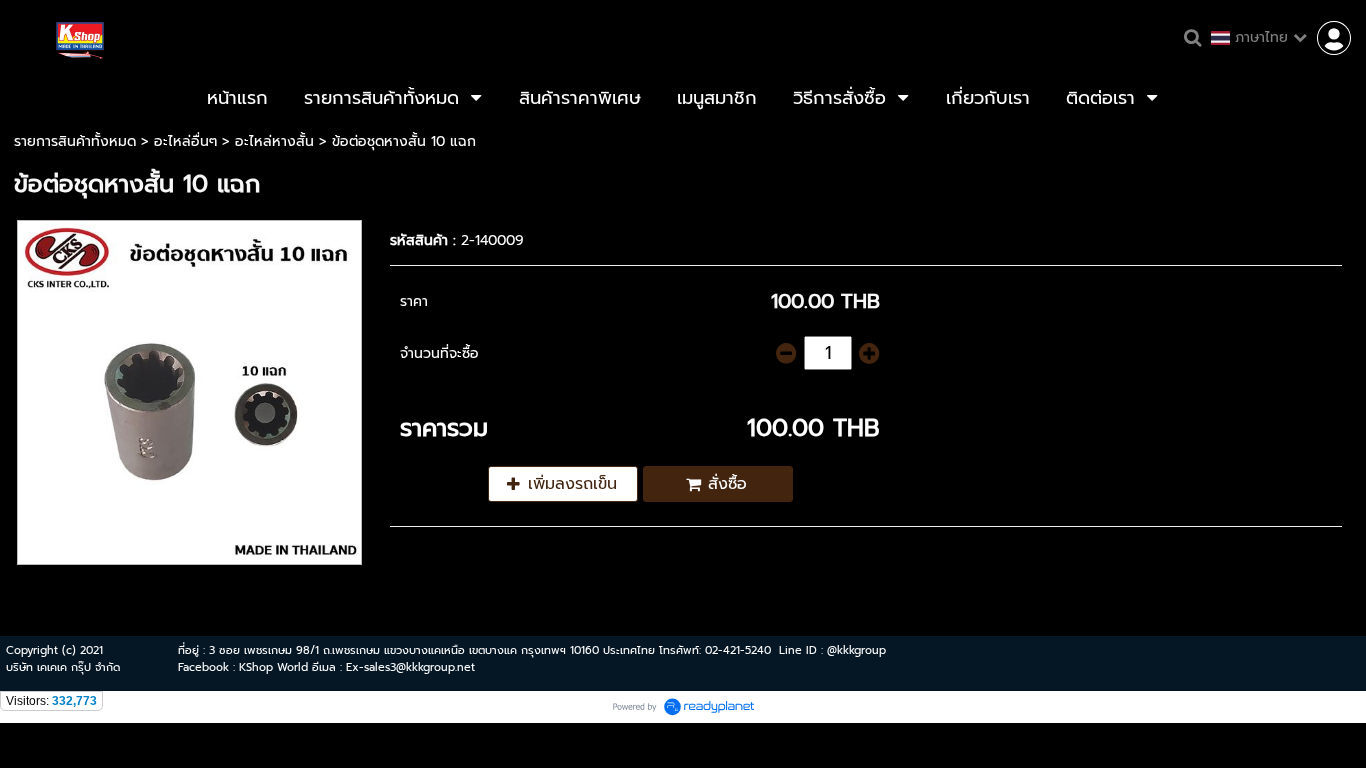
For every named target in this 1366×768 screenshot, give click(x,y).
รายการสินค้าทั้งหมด (75, 141)
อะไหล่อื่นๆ (185, 141)
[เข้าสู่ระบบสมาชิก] (1334, 38)
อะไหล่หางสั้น (274, 141)
